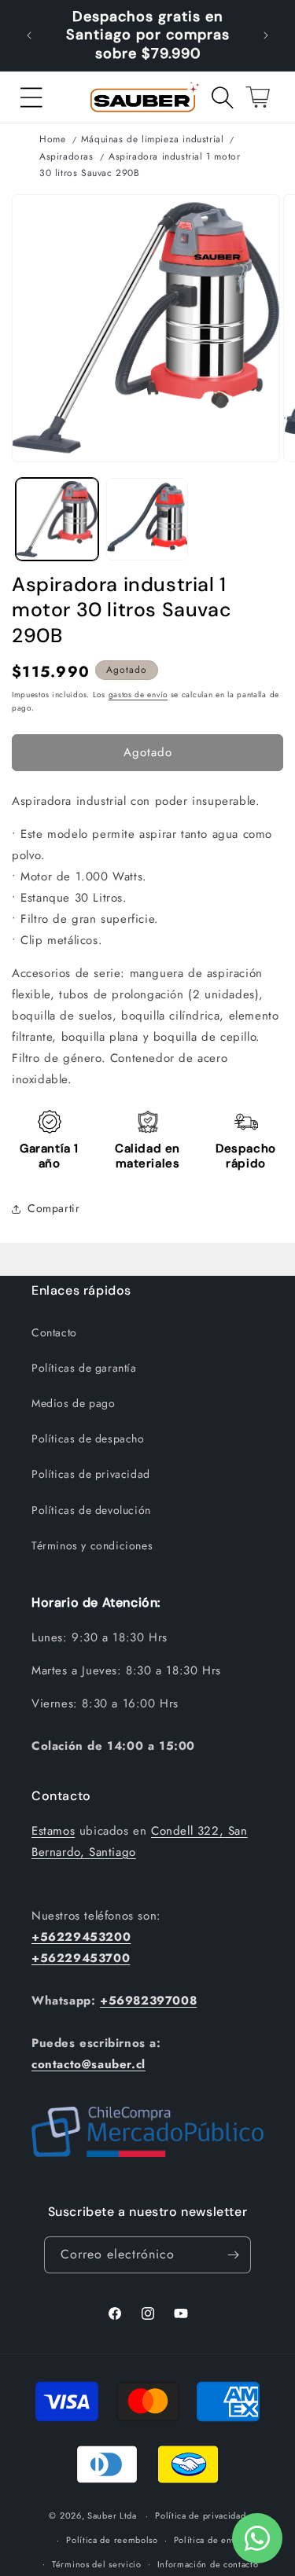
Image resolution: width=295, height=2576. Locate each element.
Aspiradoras (66, 156)
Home (52, 139)
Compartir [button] (53, 1208)
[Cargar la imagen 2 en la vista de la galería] (147, 519)
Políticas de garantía (84, 1368)
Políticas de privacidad (91, 1474)
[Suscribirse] (233, 2255)
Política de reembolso (112, 2540)
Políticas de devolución (91, 1510)
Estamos (53, 1831)
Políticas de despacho (88, 1439)
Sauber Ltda (112, 2515)
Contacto (54, 1332)
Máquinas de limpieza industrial (153, 139)
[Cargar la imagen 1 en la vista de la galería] (57, 519)
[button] (31, 97)
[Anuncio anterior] (29, 35)
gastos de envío (138, 695)
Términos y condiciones (92, 1545)
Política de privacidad (200, 2515)
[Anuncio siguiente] (266, 35)
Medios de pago (73, 1403)
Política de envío (209, 2540)
